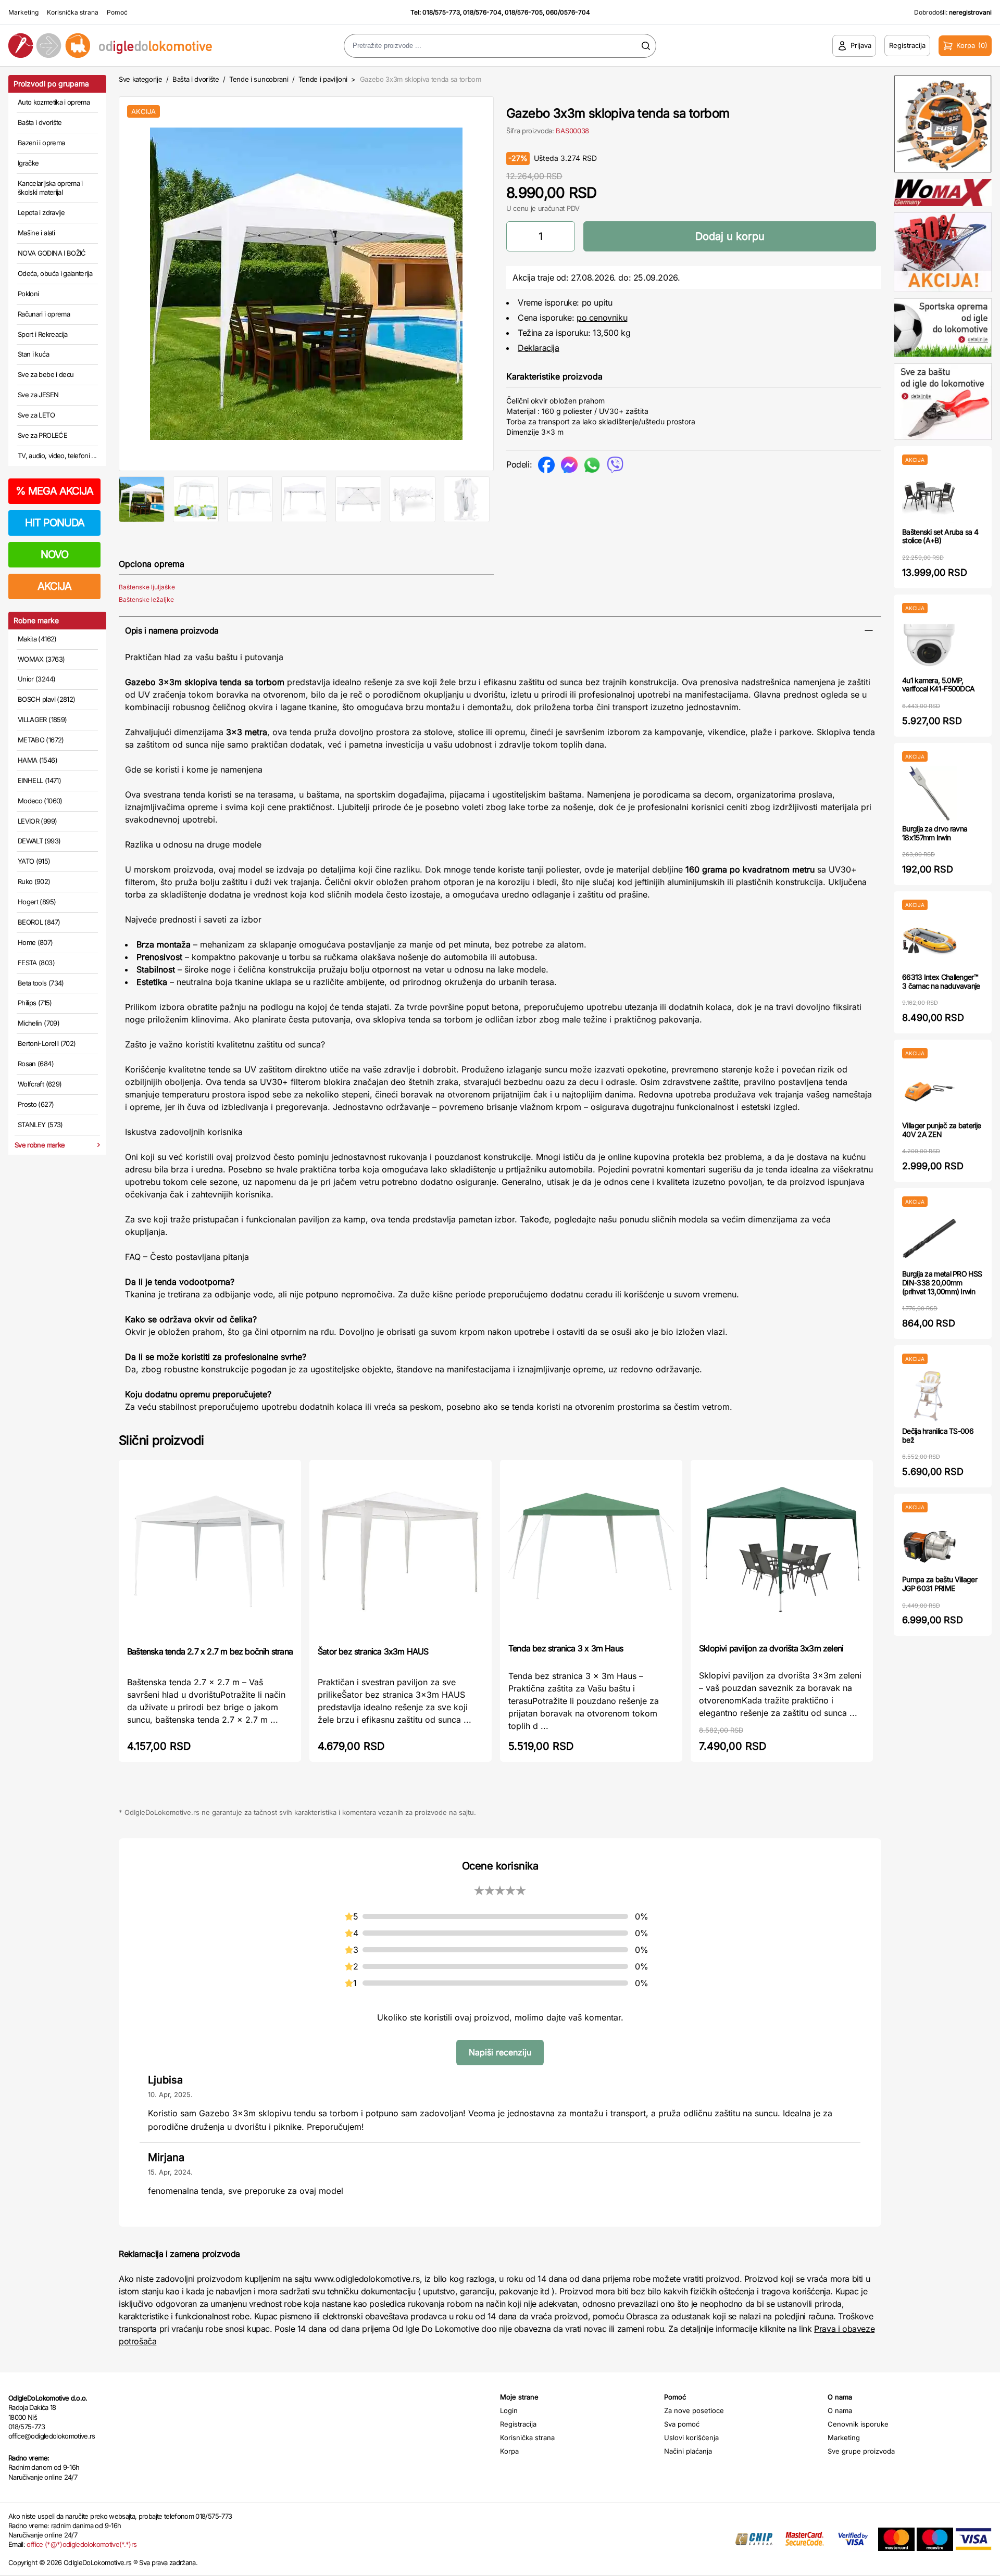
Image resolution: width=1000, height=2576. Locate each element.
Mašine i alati (36, 233)
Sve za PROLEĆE (42, 435)
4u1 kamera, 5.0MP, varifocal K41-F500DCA (938, 685)
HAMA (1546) (37, 760)
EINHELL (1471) (39, 780)
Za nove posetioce (694, 2410)
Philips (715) (35, 1003)
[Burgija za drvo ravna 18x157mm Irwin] (929, 793)
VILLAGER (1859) (42, 719)
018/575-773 (441, 12)
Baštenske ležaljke (146, 599)
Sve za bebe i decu (46, 374)
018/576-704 (482, 12)
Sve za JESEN (38, 395)
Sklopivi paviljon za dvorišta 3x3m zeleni (771, 1648)
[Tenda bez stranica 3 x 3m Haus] (591, 1550)
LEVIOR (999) (37, 821)
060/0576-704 (568, 12)
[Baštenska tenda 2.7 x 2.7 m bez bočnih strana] (210, 1552)
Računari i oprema (44, 314)
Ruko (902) (34, 881)
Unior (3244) (36, 679)
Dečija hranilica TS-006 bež (938, 1435)
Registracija (518, 2424)
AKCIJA (54, 586)
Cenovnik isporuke (858, 2424)
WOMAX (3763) (41, 659)
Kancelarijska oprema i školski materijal (50, 188)
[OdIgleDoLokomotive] (125, 46)
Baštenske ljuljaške (147, 587)
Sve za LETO (36, 415)
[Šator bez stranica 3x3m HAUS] (401, 1552)
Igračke (28, 163)
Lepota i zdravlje (41, 212)
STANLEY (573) (40, 1125)
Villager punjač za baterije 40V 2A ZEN (941, 1130)
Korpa (509, 2451)
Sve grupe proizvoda (861, 2451)
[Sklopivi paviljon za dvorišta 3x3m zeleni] (782, 1550)
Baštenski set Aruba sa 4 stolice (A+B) (940, 536)
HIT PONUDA (55, 523)
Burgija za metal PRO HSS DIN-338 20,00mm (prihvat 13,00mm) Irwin (942, 1283)
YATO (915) (34, 861)
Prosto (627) (36, 1104)
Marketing (23, 12)
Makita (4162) (37, 639)
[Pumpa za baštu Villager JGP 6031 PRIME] (929, 1544)
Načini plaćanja (688, 2451)
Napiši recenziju (500, 2052)
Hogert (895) (37, 902)
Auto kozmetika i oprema (54, 102)
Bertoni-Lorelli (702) (47, 1043)
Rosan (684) (36, 1064)
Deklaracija (539, 348)
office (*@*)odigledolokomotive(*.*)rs (82, 2544)
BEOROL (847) (39, 922)
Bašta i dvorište (40, 122)
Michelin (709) (39, 1023)
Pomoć (117, 12)
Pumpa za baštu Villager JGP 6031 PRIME (940, 1584)
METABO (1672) (41, 740)
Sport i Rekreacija (42, 334)
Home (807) (35, 942)
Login (509, 2410)
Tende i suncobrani (259, 79)
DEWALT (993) (39, 841)
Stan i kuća (33, 354)
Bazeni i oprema (41, 143)
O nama (840, 2410)
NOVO (54, 554)
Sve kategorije (140, 79)
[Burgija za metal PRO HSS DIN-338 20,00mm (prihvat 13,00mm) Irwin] (929, 1238)
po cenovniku (602, 318)
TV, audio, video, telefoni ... (57, 456)
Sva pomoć (682, 2424)
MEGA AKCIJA (54, 491)
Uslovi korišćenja (691, 2438)
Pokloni (28, 294)
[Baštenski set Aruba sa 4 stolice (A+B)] (929, 496)
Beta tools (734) (41, 983)
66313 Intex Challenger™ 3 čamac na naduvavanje (941, 981)
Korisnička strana (73, 12)
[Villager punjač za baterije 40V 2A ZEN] (929, 1090)
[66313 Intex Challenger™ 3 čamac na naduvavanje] (929, 942)
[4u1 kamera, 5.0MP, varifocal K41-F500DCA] (929, 645)
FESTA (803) (36, 963)
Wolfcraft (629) (40, 1084)
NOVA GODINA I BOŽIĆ (52, 253)
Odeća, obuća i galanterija (55, 273)
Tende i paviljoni (323, 79)
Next (511, 282)
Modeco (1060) (40, 801)
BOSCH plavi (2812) (46, 699)
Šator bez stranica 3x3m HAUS (373, 1651)
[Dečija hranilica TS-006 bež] (929, 1396)
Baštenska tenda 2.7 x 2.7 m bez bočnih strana (210, 1651)
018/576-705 (524, 12)
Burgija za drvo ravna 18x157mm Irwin (935, 833)
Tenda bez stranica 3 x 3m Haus (566, 1648)
